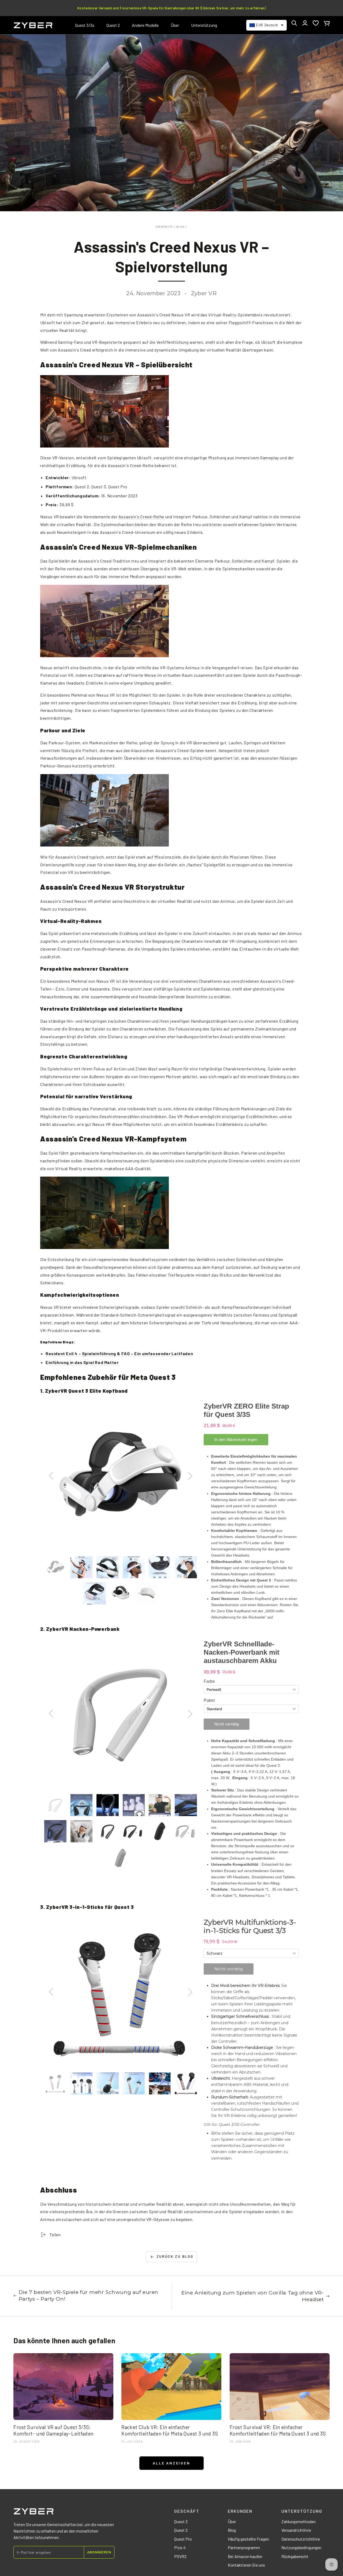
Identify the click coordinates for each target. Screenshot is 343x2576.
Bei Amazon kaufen (245, 2556)
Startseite (165, 227)
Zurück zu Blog (175, 2256)
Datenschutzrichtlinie (301, 2539)
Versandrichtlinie (296, 2530)
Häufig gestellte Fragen (248, 2539)
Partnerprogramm (244, 2547)
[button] (294, 23)
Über (232, 2521)
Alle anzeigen (171, 2463)
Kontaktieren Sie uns (246, 2565)
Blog (181, 227)
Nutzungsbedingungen (301, 2547)
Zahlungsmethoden (299, 2521)
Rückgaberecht (295, 2556)
